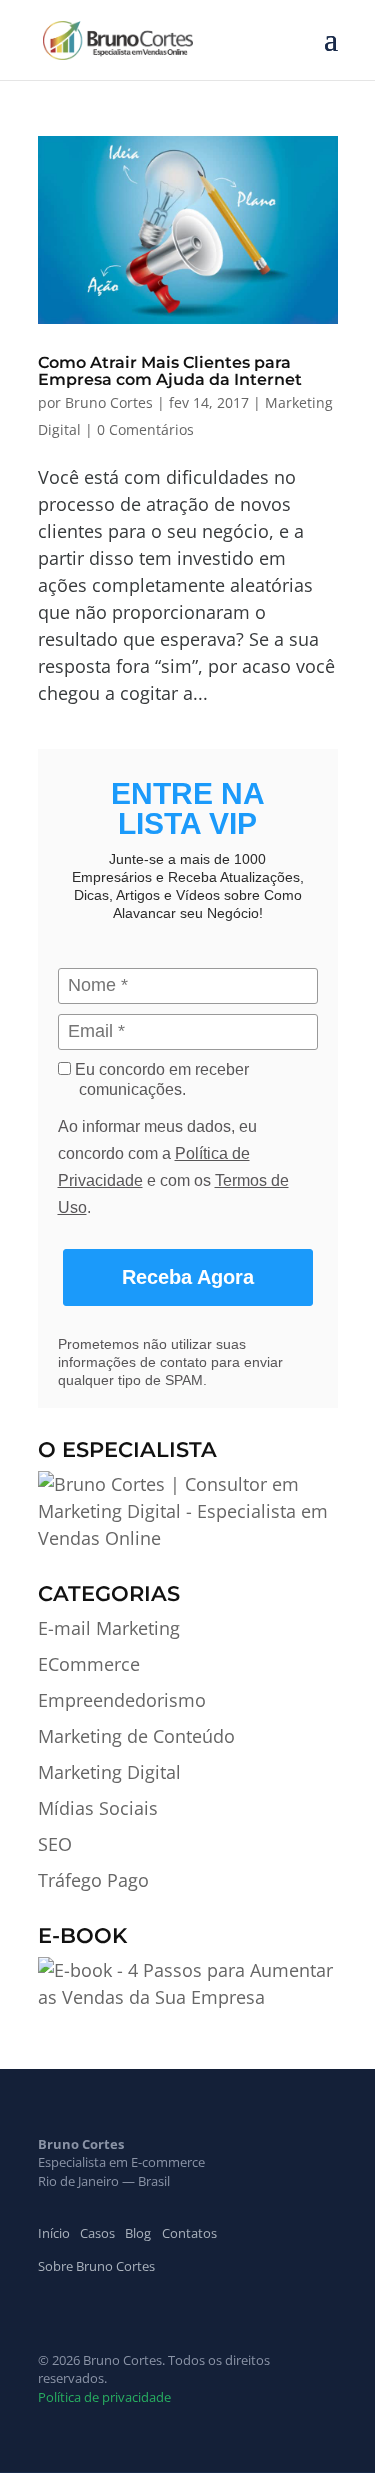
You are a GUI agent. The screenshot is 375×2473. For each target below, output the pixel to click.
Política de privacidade (104, 2397)
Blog (138, 2233)
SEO (55, 1844)
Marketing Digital (109, 1772)
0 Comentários (145, 429)
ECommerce (89, 1664)
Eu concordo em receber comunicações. (160, 1079)
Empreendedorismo (122, 1700)
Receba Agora (188, 1277)
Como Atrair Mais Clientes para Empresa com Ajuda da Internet (170, 371)
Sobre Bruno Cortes (96, 2266)
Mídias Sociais (98, 1808)
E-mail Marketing (109, 1628)
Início (54, 2233)
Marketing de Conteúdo (136, 1736)
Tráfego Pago (93, 1880)
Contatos (189, 2233)
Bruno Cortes (109, 402)
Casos (97, 2233)
